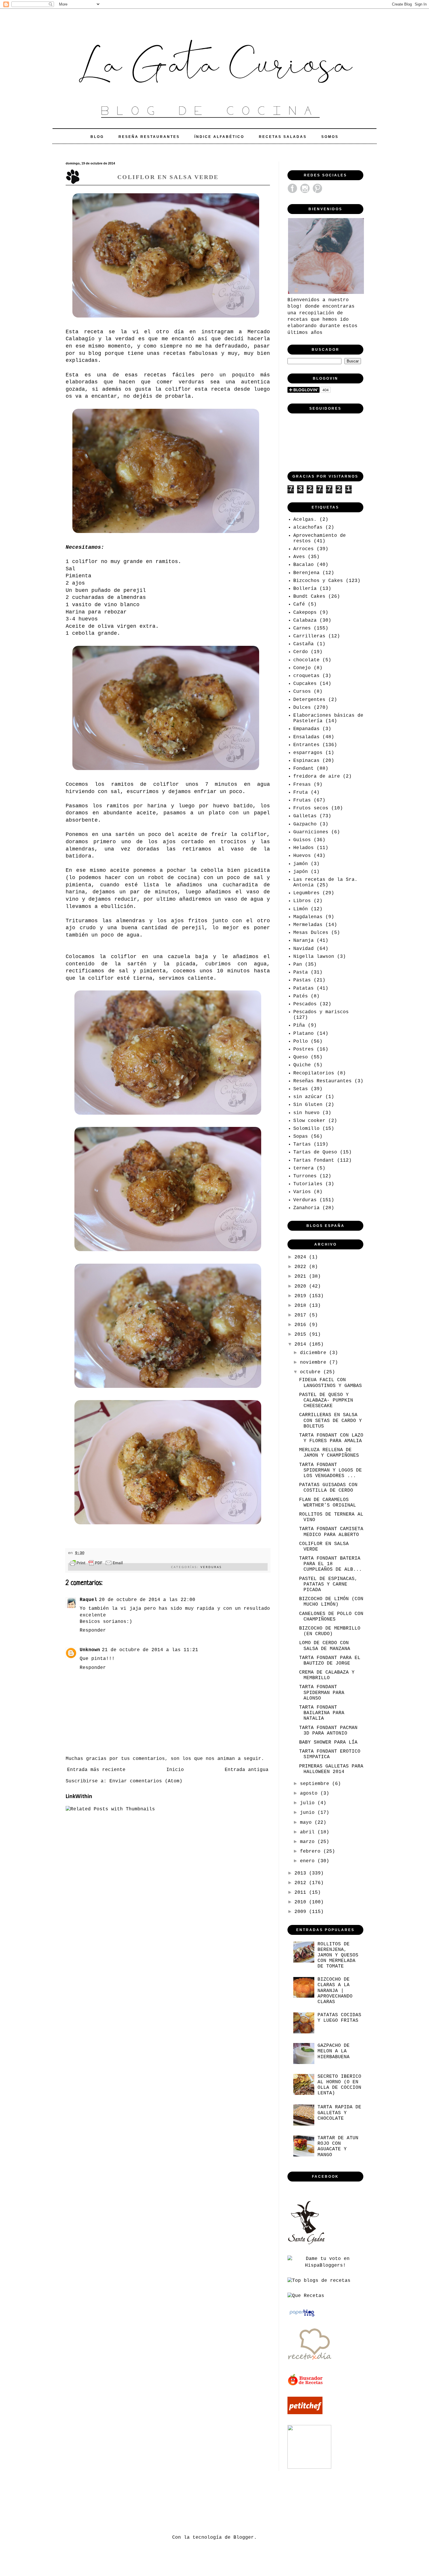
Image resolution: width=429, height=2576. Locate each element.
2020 (302, 1286)
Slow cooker (309, 1121)
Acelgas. (305, 520)
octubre (312, 1372)
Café (299, 604)
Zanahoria (306, 1208)
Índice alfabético (219, 137)
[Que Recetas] (306, 2296)
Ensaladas (306, 737)
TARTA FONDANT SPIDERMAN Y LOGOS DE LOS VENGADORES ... (331, 1470)
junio (309, 1813)
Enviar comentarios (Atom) (146, 1781)
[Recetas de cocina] (306, 2385)
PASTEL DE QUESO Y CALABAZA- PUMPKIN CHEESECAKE (326, 1400)
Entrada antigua (247, 1770)
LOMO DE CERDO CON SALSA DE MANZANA (325, 1646)
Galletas (305, 816)
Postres (304, 1049)
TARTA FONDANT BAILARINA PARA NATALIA (322, 1713)
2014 (302, 1344)
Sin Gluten (308, 1105)
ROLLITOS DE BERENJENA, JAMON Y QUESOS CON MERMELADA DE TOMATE (338, 1955)
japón (301, 872)
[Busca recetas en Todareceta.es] (319, 2281)
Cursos (302, 692)
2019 (302, 1296)
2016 (302, 1325)
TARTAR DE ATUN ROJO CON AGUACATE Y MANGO (338, 2147)
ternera (304, 1168)
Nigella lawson (314, 957)
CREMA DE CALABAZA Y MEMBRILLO (327, 1675)
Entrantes (306, 745)
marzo (309, 1842)
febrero (312, 1851)
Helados (304, 848)
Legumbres (306, 893)
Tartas (302, 1144)
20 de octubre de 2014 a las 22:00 (147, 1600)
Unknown (90, 1650)
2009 (302, 1912)
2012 (302, 1883)
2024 (302, 1257)
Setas (301, 1089)
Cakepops (305, 613)
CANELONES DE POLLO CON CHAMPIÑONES (331, 1617)
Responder (93, 1630)
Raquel (88, 1600)
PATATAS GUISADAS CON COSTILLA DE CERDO (328, 1488)
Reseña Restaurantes (149, 137)
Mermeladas (308, 925)
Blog (97, 137)
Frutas (302, 800)
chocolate (306, 660)
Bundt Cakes (309, 597)
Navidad (304, 949)
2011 (302, 1893)
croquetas (306, 676)
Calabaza (305, 620)
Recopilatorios (314, 1073)
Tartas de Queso (315, 1152)
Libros (302, 901)
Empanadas (306, 729)
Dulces (302, 708)
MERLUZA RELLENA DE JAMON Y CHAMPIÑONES (329, 1453)
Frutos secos (311, 808)
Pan (298, 965)
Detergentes (309, 700)
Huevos (302, 856)
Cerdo (301, 652)
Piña (299, 1025)
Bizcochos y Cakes (318, 581)
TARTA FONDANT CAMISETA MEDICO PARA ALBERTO (331, 1532)
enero (309, 1861)
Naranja (304, 941)
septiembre (316, 1784)
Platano (304, 1034)
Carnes (302, 628)
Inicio (175, 1770)
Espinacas (306, 761)
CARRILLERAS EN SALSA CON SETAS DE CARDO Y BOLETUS (331, 1421)
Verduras (211, 1567)
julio (309, 1803)
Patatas (304, 988)
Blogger (244, 2538)
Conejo (302, 668)
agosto (310, 1793)
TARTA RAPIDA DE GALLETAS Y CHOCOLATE (339, 2113)
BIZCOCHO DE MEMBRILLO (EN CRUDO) (330, 1631)
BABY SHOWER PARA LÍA (328, 1742)
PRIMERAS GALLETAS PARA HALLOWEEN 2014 (331, 1769)
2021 (302, 1276)
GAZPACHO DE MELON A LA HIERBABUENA (334, 2051)
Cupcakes (305, 684)
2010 (302, 1902)
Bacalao (304, 565)
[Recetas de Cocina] (309, 2362)
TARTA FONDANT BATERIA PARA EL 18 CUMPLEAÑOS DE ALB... (331, 1564)
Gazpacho (305, 824)
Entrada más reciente (96, 1770)
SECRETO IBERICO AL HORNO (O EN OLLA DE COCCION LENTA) (339, 2085)
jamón (301, 864)
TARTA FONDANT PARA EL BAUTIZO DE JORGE (330, 1661)
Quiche (302, 1065)
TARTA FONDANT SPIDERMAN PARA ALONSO (322, 1693)
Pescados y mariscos (321, 1012)
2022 (302, 1267)
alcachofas (308, 527)
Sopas (301, 1137)
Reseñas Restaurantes (322, 1081)
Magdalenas (308, 917)
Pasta (301, 972)
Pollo (301, 1041)
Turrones (305, 1176)
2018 (302, 1306)
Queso (301, 1057)
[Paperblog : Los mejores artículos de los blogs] (302, 2317)
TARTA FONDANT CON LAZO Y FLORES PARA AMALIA (331, 1438)
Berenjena (306, 573)
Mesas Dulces (311, 933)
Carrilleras (309, 636)
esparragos (308, 753)
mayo (307, 1823)
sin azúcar (308, 1097)
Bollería (305, 589)
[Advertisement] (172, 2502)
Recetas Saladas (283, 137)
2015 (302, 1335)
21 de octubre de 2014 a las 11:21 (150, 1650)
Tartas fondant (314, 1160)
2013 (302, 1873)
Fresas (302, 785)
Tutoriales (308, 1184)
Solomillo (306, 1129)
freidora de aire (317, 776)
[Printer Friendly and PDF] (96, 1564)
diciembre (315, 1353)
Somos (330, 137)
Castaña (304, 644)
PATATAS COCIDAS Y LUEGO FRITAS (339, 2018)
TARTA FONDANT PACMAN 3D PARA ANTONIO (328, 1731)
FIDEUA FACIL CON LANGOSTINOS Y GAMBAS (331, 1383)
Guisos (302, 840)
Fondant (304, 769)
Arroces (304, 549)
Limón (301, 909)
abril (309, 1832)
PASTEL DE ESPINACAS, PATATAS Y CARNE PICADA (328, 1584)
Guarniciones (311, 832)
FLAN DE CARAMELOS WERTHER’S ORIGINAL (328, 1503)
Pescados (305, 1004)
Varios (302, 1192)
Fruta (301, 792)
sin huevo (306, 1113)
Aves (299, 557)
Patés (301, 996)
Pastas (302, 980)
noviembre (315, 1362)
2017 (302, 1315)
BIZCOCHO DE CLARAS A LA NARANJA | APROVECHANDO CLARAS (335, 1991)
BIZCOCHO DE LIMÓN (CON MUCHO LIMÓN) (331, 1602)
